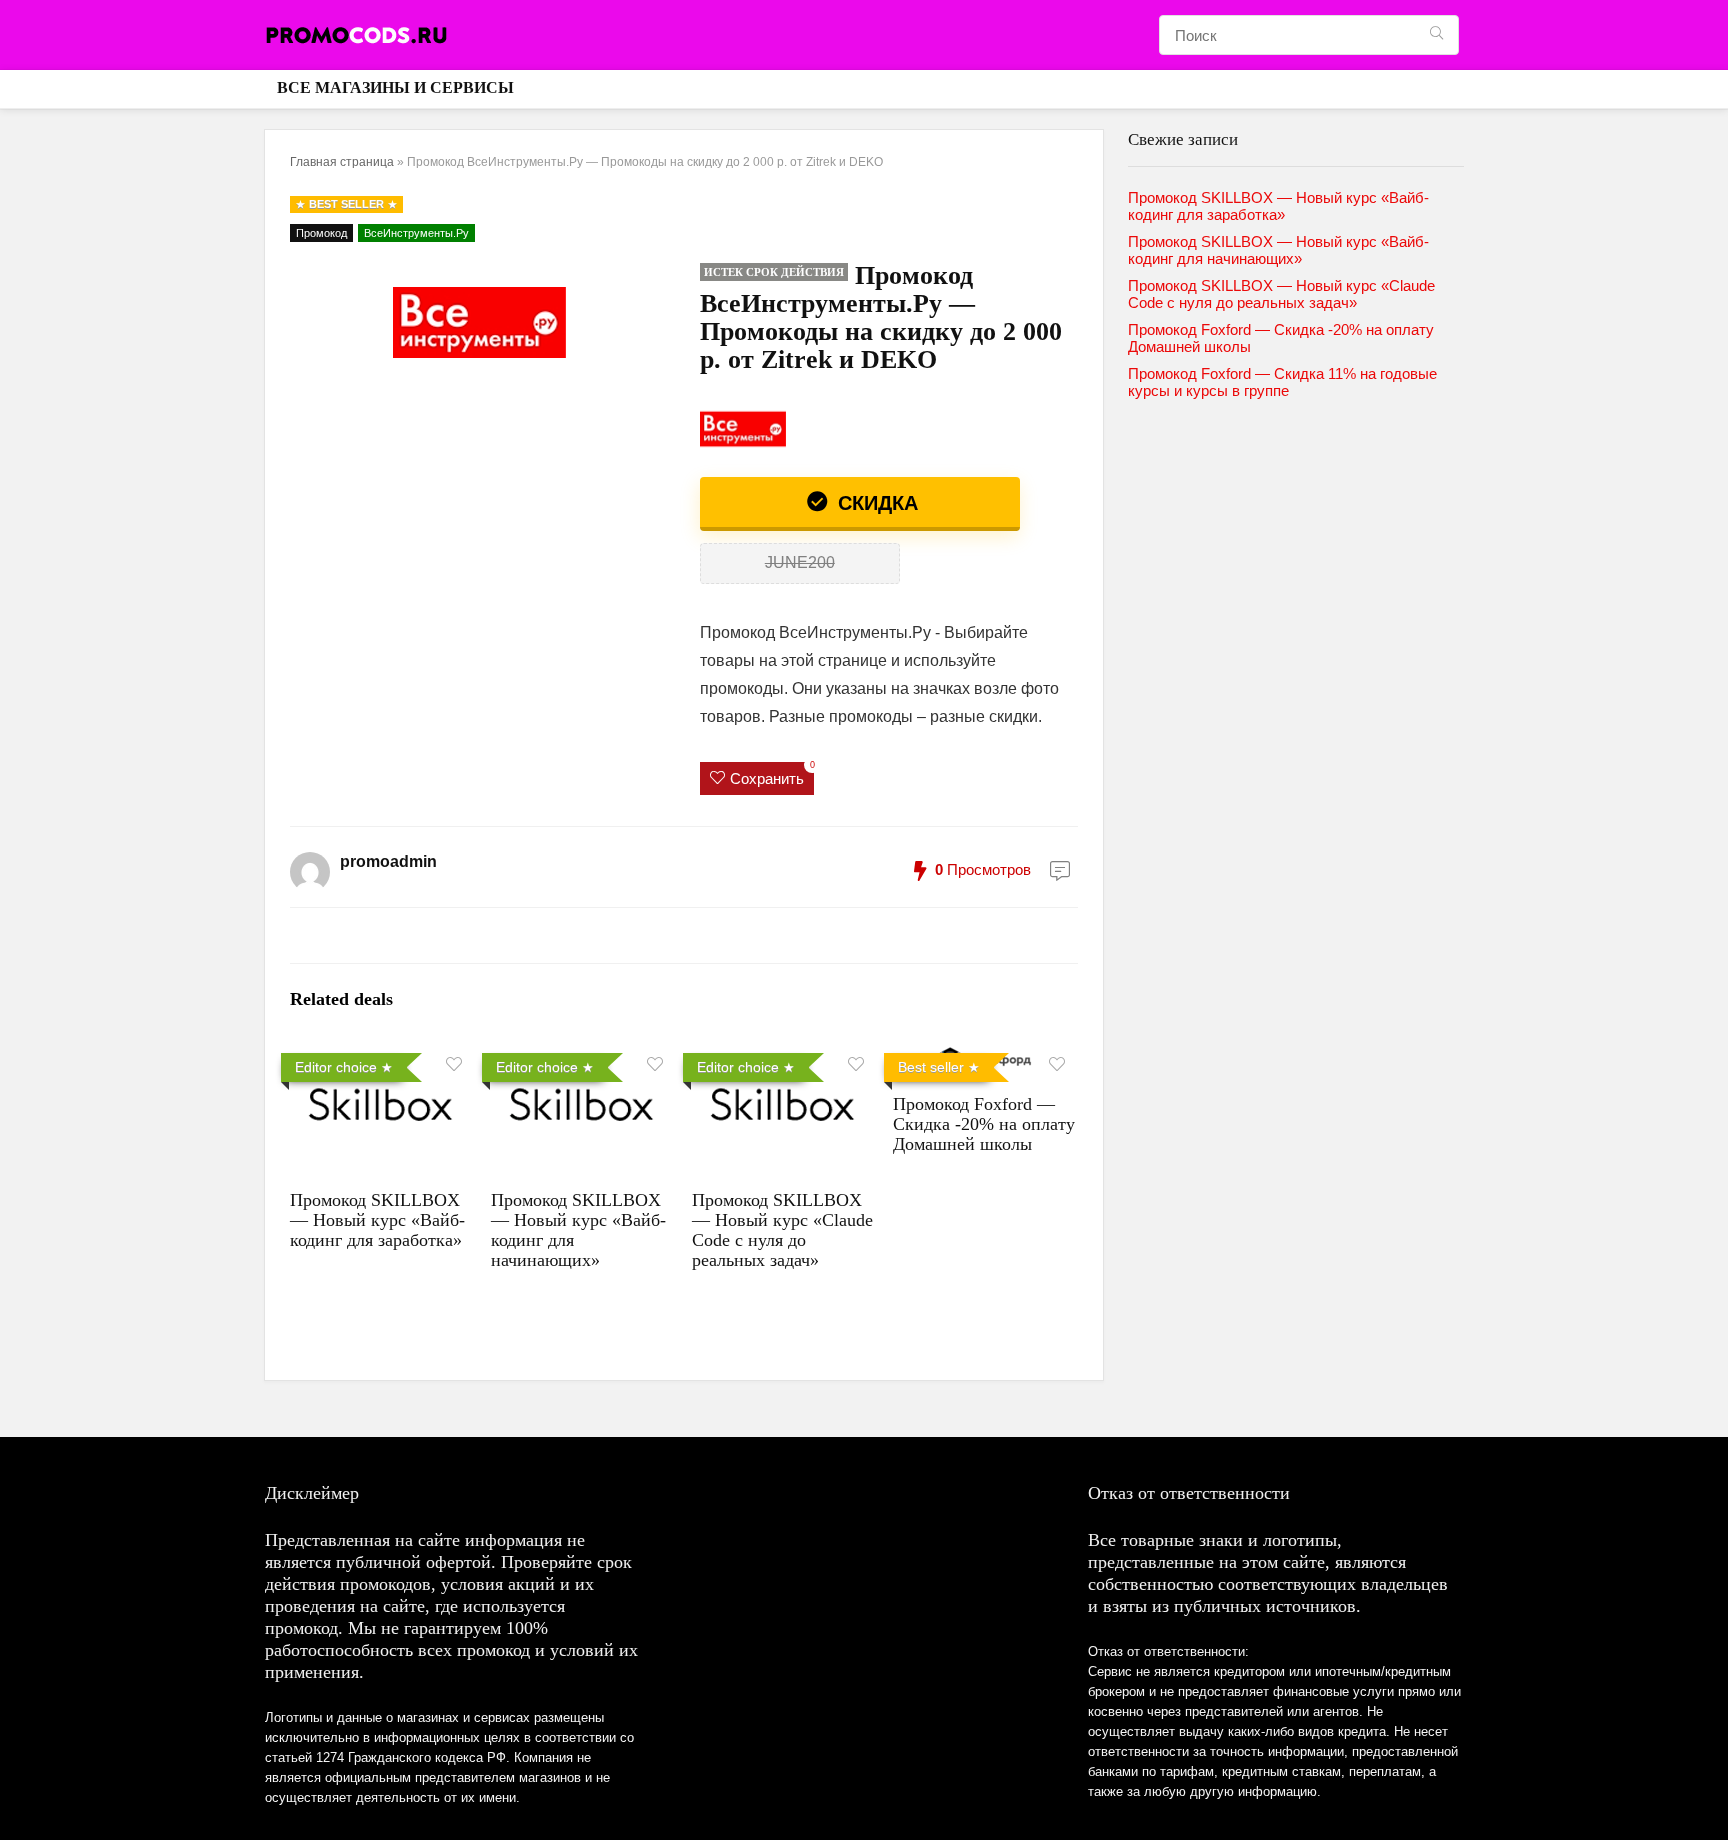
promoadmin (388, 861)
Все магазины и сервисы (395, 87)
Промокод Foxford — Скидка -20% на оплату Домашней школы (984, 1124)
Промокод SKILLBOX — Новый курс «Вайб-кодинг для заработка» (377, 1220)
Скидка (875, 503)
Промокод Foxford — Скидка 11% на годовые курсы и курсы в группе (1282, 382)
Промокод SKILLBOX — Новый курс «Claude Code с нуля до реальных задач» (782, 1230)
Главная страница (342, 162)
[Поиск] (1436, 35)
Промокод (321, 233)
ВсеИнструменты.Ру (416, 233)
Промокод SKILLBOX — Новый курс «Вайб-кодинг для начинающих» (1278, 250)
